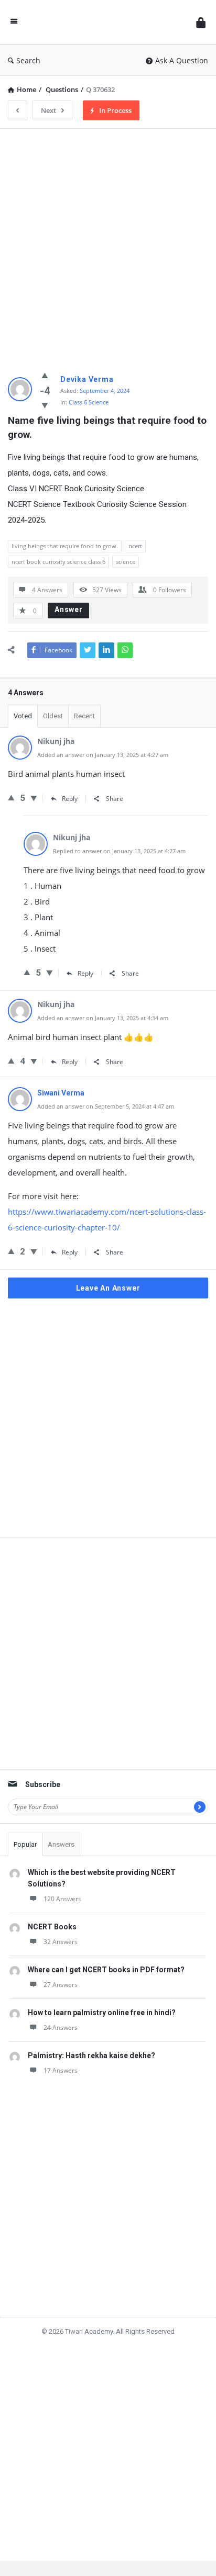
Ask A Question (182, 60)
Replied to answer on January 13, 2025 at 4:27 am (119, 851)
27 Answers (61, 1985)
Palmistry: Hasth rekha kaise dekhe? (91, 2055)
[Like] (45, 375)
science (126, 562)
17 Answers (61, 2070)
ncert (135, 546)
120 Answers (62, 1899)
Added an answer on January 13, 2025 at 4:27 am (103, 755)
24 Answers (61, 2027)
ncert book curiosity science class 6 (58, 562)
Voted (23, 716)
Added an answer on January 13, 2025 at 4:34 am (103, 1018)
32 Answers (61, 1942)
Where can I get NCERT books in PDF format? (106, 1970)
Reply (70, 799)
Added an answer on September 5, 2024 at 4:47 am (106, 1106)
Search (28, 60)
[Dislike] (45, 405)
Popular (25, 1844)
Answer (69, 609)
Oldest (53, 716)
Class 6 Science (89, 402)
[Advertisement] (108, 245)
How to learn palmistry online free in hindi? (102, 2013)
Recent (84, 716)
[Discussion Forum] (107, 22)
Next (48, 110)
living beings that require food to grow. (65, 546)
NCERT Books (52, 1927)
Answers (61, 1844)
